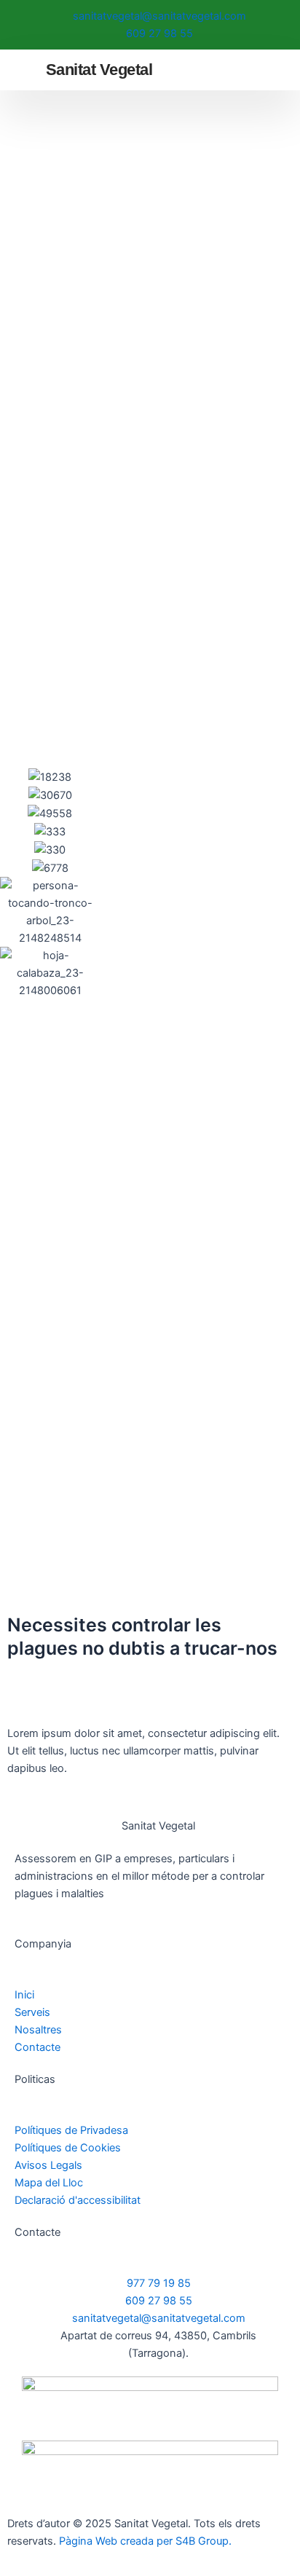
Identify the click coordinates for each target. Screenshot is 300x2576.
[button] (270, 70)
